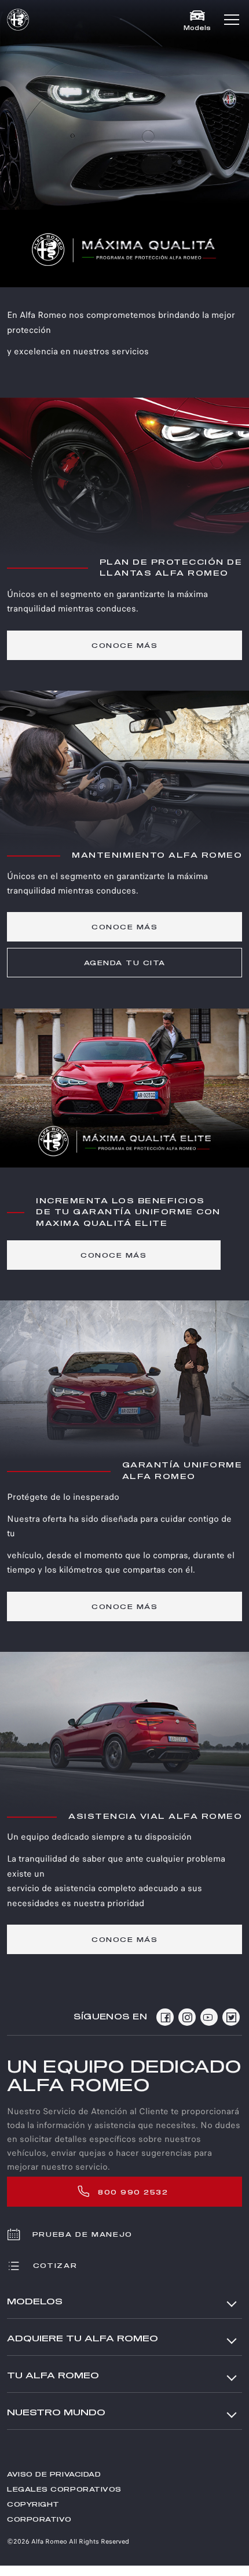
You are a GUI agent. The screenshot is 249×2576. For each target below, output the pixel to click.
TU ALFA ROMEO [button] (53, 2376)
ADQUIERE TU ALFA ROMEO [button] (83, 2339)
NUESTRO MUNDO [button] (56, 2413)
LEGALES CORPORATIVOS (64, 2490)
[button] (232, 20)
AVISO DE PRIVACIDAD (54, 2475)
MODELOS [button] (35, 2302)
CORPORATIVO (39, 2520)
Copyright (33, 2505)
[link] (124, 645)
